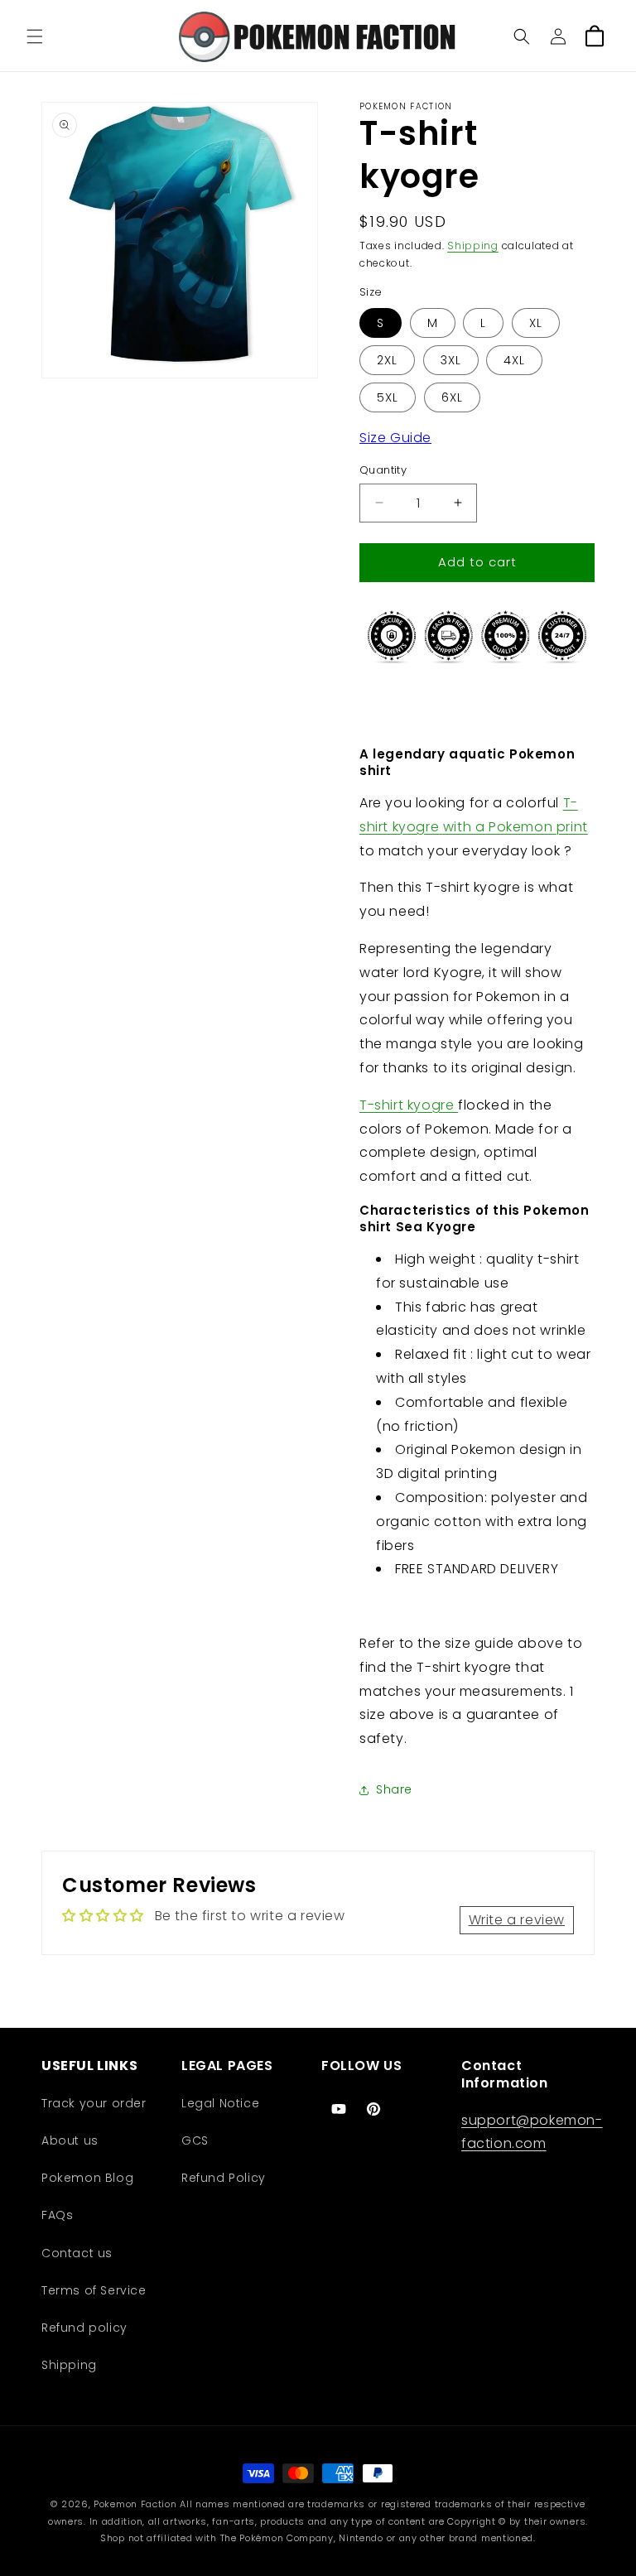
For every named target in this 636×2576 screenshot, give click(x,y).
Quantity (383, 470)
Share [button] (394, 1789)
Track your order (94, 2103)
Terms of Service (94, 2290)
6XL (452, 397)
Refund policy (84, 2328)
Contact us (77, 2253)
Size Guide (395, 438)
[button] (35, 36)
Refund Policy (224, 2178)
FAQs (57, 2215)
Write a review (517, 1920)
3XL (451, 360)
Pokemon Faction (135, 2504)
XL (536, 323)
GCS (195, 2140)
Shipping (473, 246)
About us (70, 2140)
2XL (387, 360)
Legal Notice (220, 2103)
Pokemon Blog (87, 2178)
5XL (388, 397)
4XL (514, 360)
